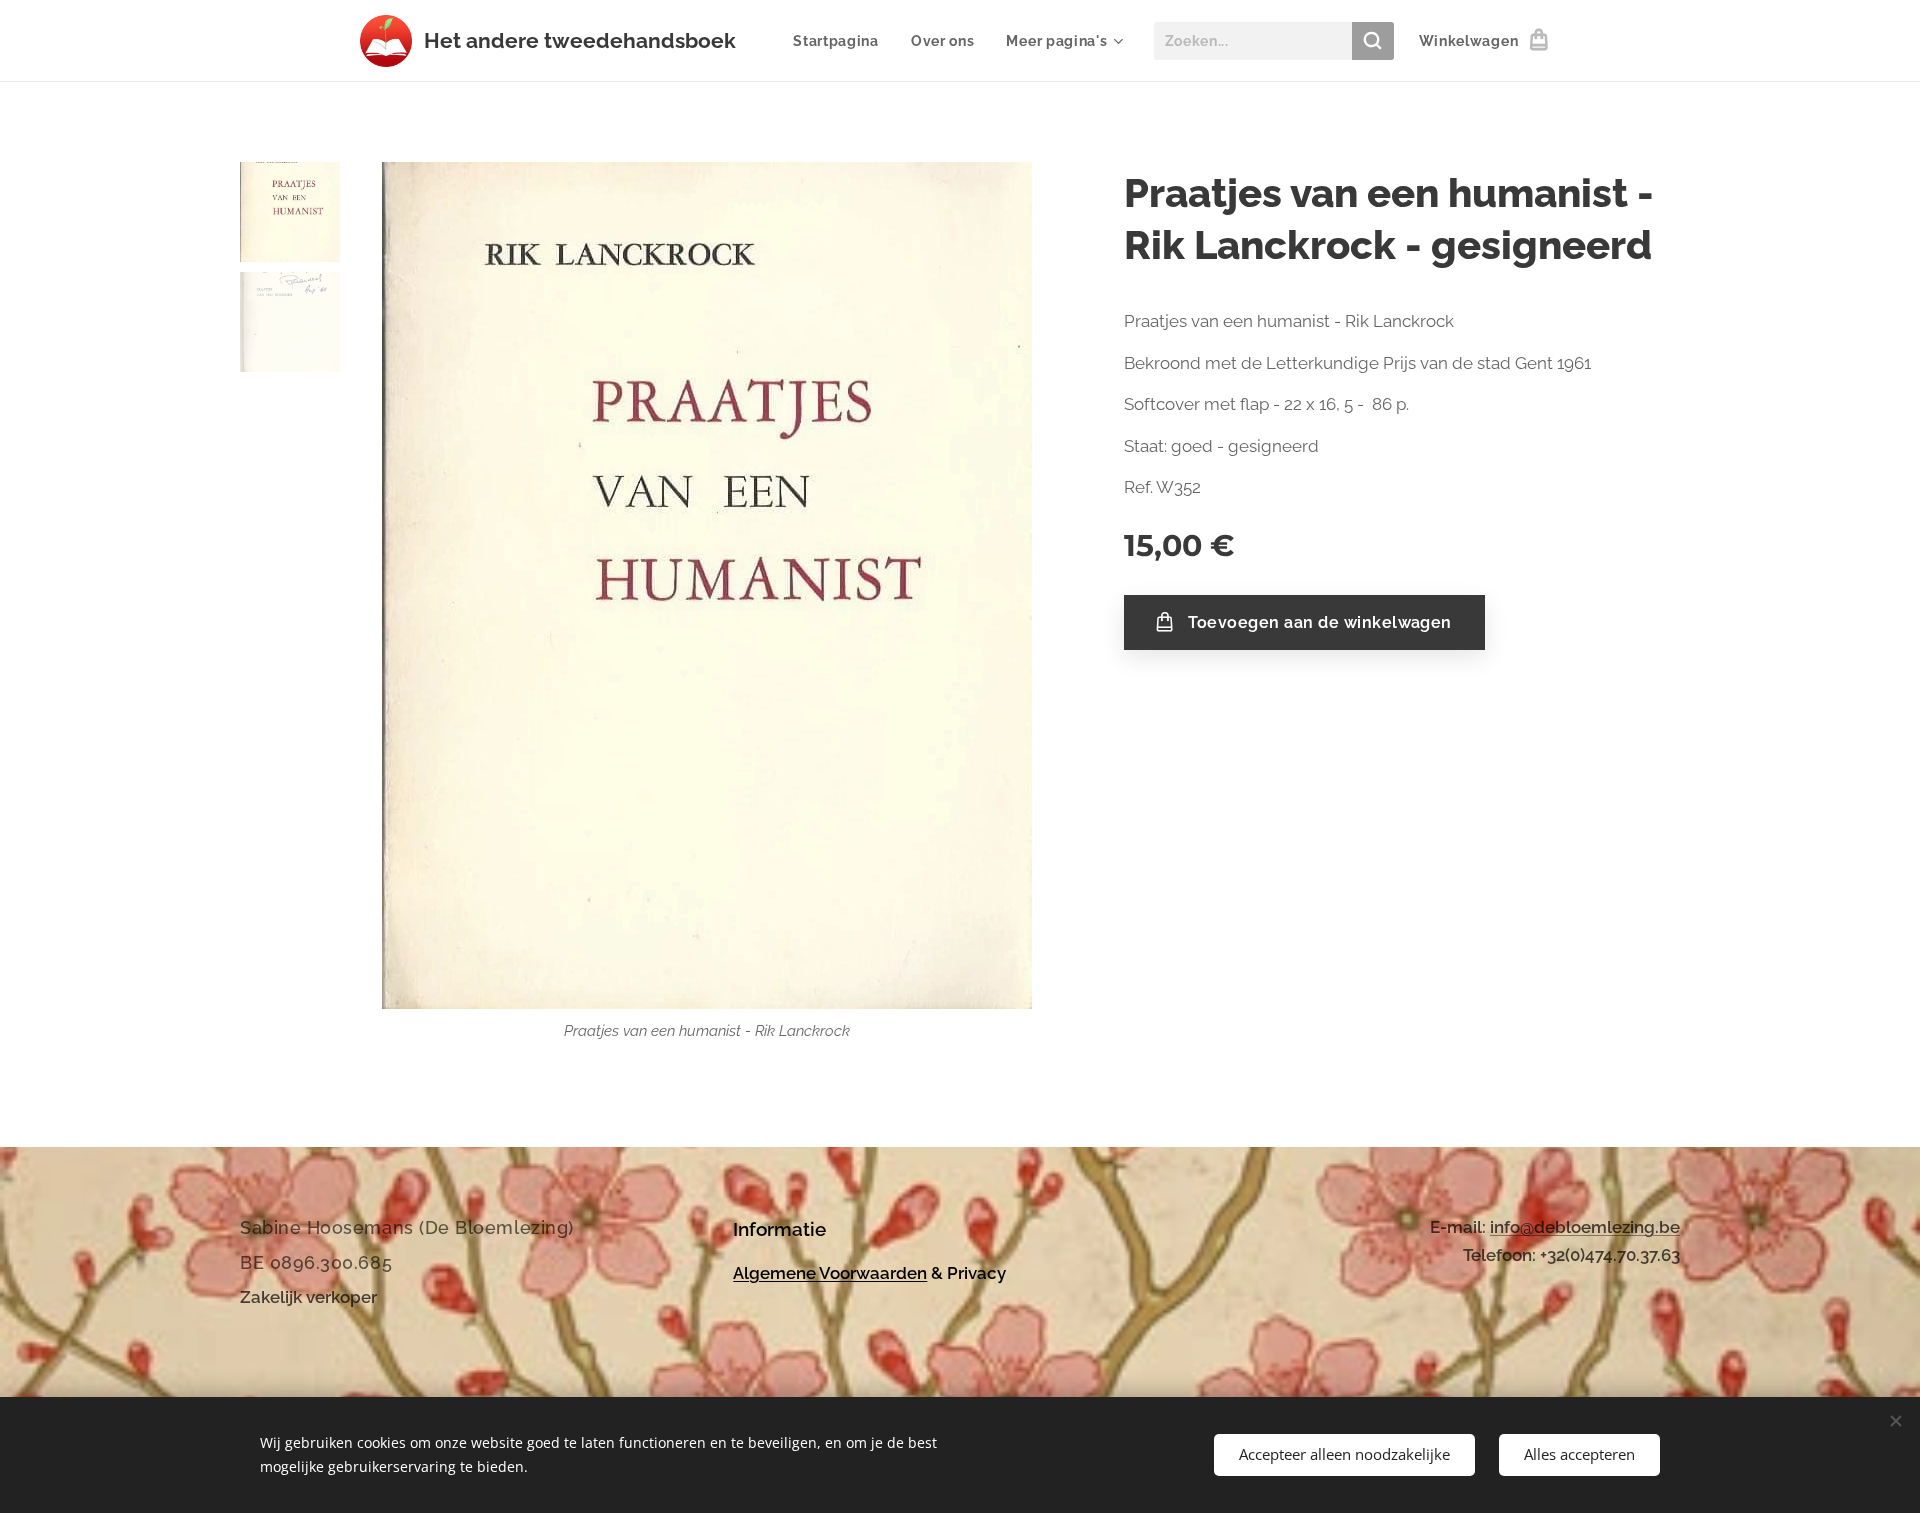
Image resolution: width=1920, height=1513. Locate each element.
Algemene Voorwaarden (830, 1273)
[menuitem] (841, 41)
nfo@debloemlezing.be (1587, 1227)
